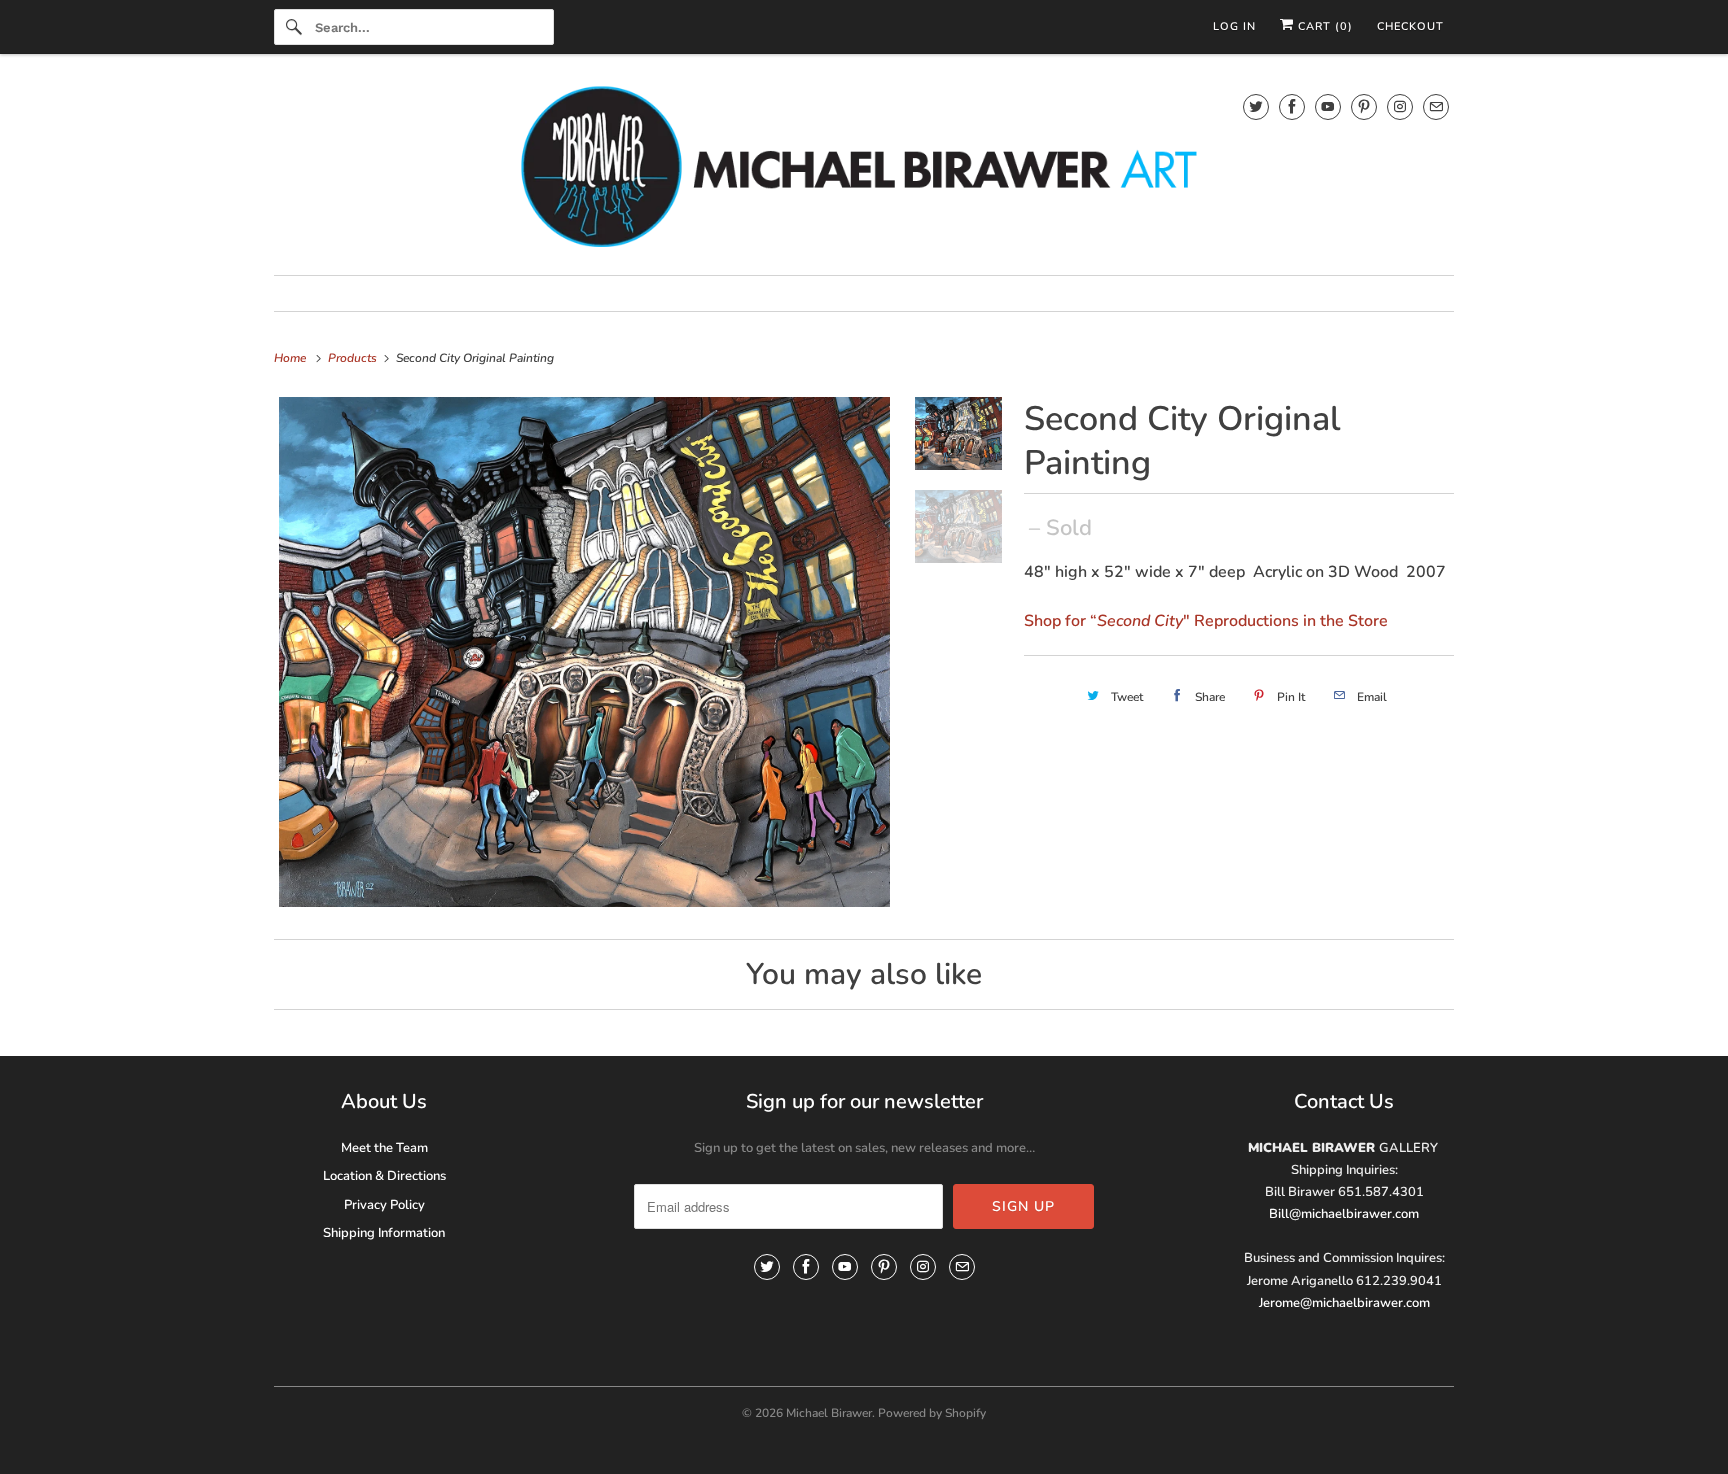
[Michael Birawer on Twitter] (1256, 106)
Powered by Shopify (932, 1413)
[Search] (294, 27)
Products (354, 358)
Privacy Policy (384, 1205)
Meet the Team (384, 1148)
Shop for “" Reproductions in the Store (1206, 621)
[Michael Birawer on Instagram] (1400, 106)
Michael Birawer (829, 1413)
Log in (1234, 26)
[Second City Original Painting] (584, 652)
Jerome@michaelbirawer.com (1344, 1303)
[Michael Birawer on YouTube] (1328, 106)
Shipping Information (384, 1233)
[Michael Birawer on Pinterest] (1364, 106)
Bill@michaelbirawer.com (1344, 1214)
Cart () (1323, 26)
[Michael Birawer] (864, 169)
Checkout (1410, 26)
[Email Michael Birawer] (1436, 106)
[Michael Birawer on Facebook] (1292, 106)
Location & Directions (384, 1176)
